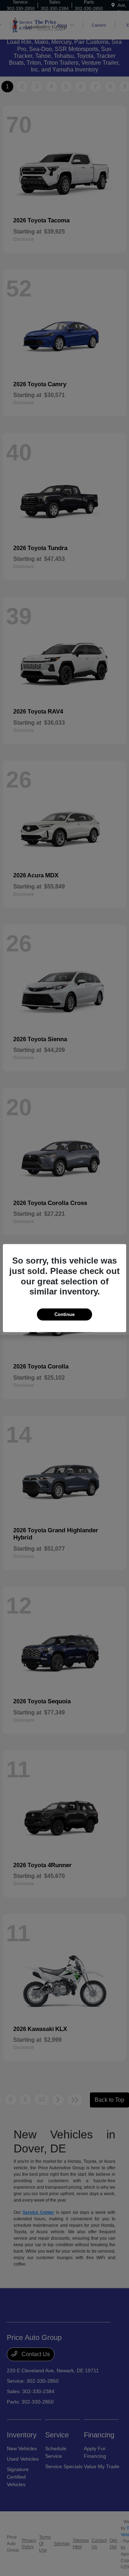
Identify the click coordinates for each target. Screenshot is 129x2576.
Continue (64, 1314)
